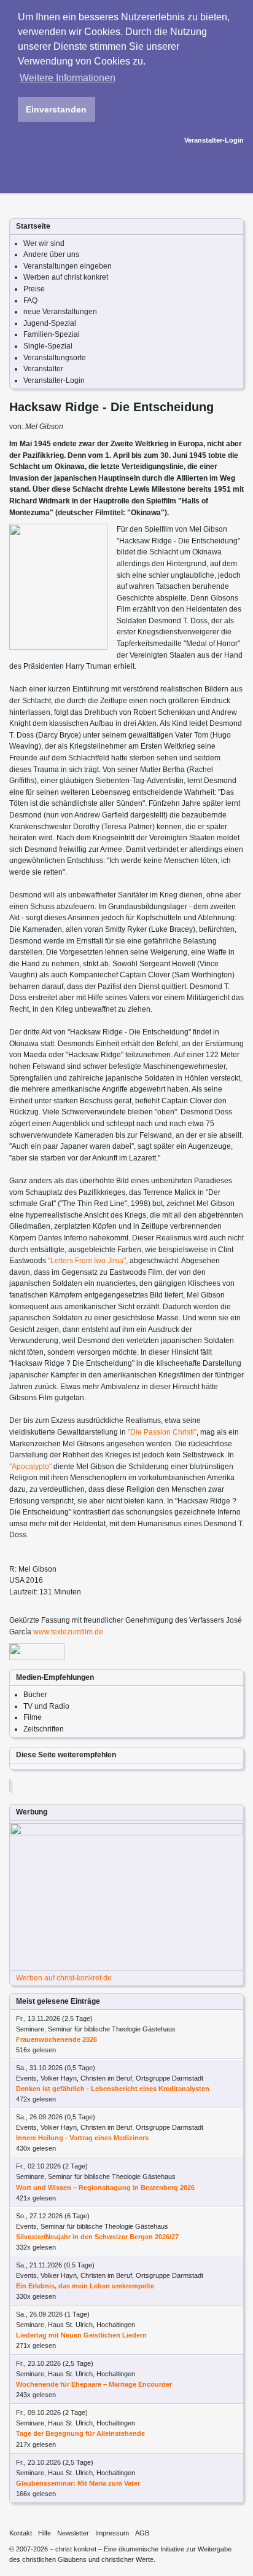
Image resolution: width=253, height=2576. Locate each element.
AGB (142, 2533)
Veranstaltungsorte (55, 358)
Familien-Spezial (52, 334)
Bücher (35, 1695)
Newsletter (73, 2533)
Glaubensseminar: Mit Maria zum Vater (78, 2483)
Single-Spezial (48, 346)
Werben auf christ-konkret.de (64, 1978)
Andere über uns (51, 254)
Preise (34, 289)
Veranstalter (43, 369)
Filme (33, 1717)
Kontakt (21, 2533)
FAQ (30, 301)
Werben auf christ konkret (66, 277)
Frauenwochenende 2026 (56, 2039)
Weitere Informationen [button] (68, 78)
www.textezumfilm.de (68, 1632)
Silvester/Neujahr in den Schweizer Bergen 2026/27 (97, 2237)
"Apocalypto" (30, 1467)
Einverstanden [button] (56, 109)
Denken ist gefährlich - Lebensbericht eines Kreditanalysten (113, 2089)
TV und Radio (46, 1706)
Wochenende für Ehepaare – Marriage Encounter (94, 2384)
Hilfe (45, 2533)
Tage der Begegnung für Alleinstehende (80, 2433)
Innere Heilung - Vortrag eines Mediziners (82, 2138)
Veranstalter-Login (214, 140)
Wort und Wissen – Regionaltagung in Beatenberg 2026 (105, 2188)
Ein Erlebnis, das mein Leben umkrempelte (85, 2286)
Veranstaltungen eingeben (68, 266)
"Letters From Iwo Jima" (87, 1261)
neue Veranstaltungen (60, 312)
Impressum (112, 2533)
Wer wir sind (44, 243)
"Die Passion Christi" (162, 1432)
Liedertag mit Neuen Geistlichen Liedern (81, 2335)
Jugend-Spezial (50, 323)
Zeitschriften (44, 1729)
